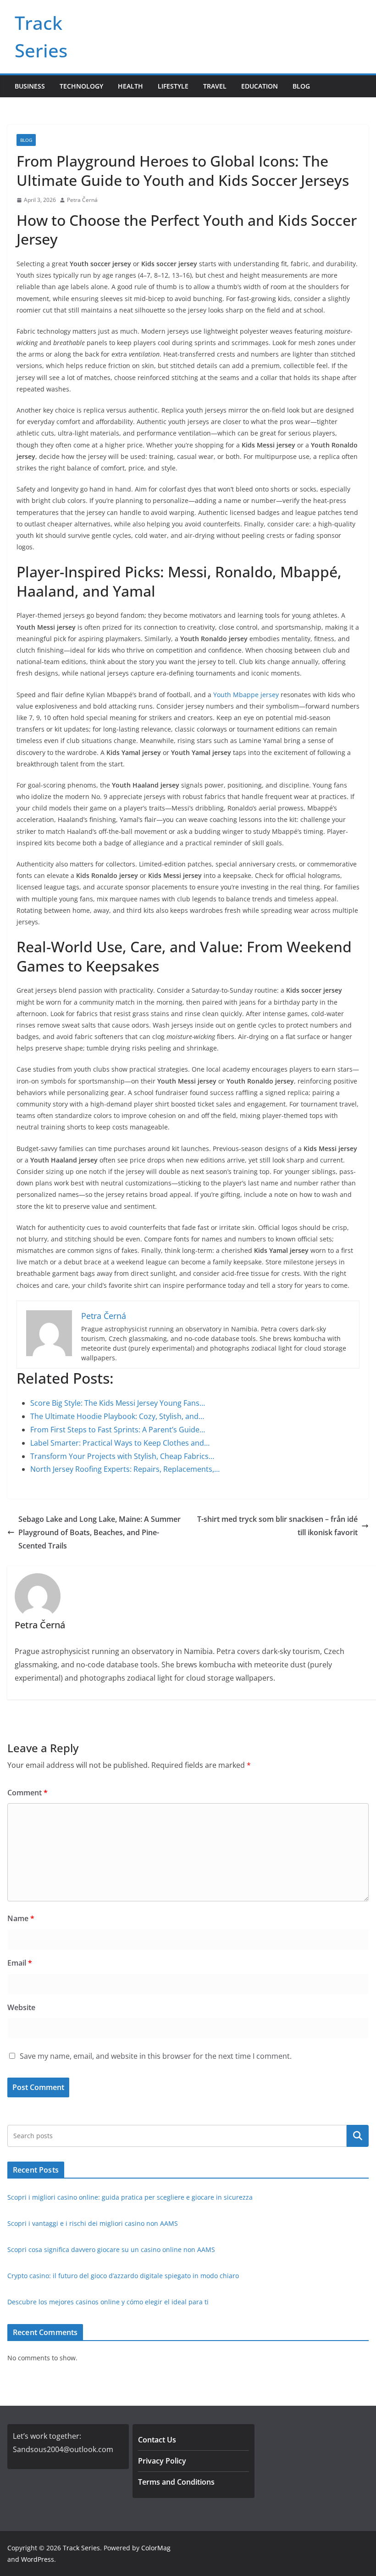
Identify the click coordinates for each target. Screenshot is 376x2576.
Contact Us (157, 2440)
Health (130, 86)
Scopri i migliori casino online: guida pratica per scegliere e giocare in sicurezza (130, 2197)
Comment (28, 1793)
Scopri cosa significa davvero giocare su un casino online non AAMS (111, 2249)
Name (21, 1918)
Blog (301, 86)
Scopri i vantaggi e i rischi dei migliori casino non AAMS (93, 2223)
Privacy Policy (162, 2461)
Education (260, 86)
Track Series (81, 2548)
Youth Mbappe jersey (246, 695)
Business (30, 86)
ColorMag (156, 2548)
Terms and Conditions (176, 2482)
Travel (215, 86)
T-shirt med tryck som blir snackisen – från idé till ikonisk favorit (277, 1526)
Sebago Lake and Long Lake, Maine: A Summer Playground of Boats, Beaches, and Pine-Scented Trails (100, 1532)
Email (20, 1963)
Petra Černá (82, 200)
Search (358, 2136)
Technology (81, 86)
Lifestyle (173, 86)
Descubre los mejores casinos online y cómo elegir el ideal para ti (108, 2302)
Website (21, 2007)
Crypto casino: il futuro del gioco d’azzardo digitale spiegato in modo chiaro (123, 2276)
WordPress (38, 2559)
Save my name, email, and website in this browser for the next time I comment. (156, 2056)
